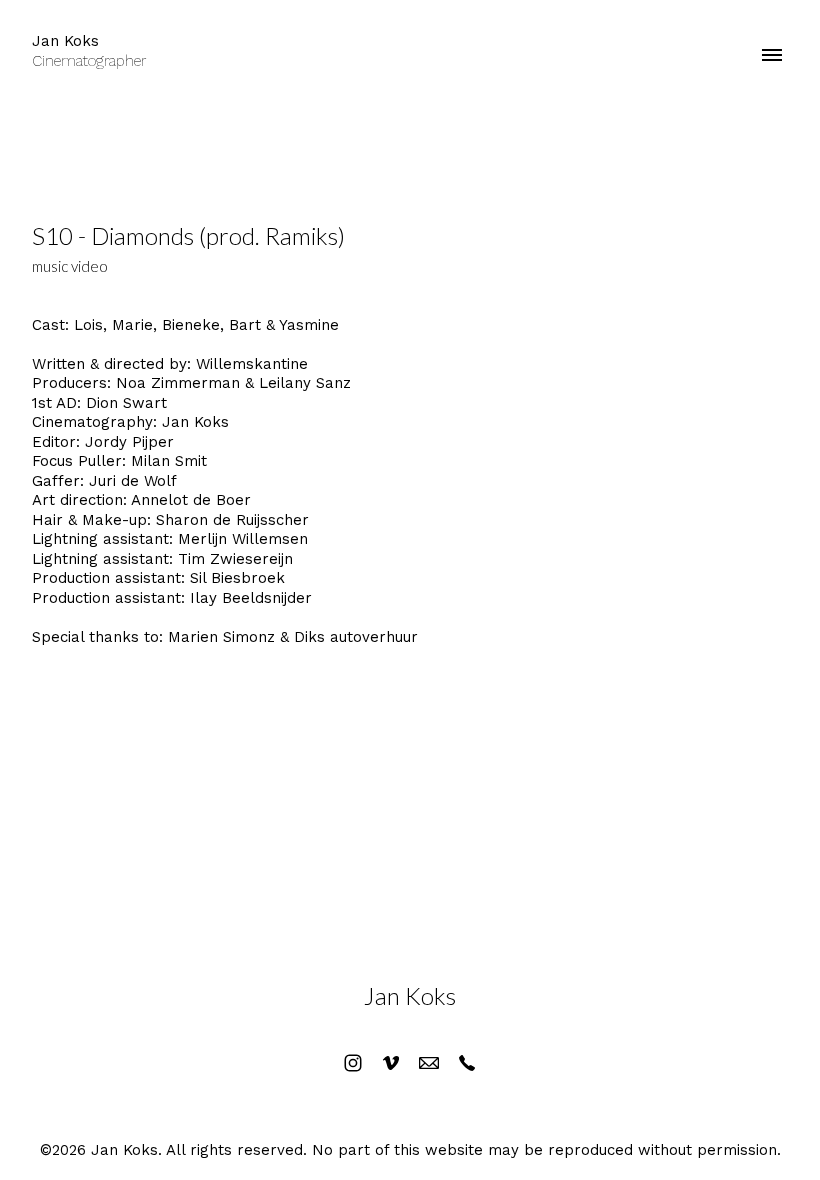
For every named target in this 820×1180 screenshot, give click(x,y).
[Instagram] (353, 1063)
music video (70, 266)
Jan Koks (410, 995)
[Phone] (467, 1063)
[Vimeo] (391, 1063)
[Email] (429, 1063)
